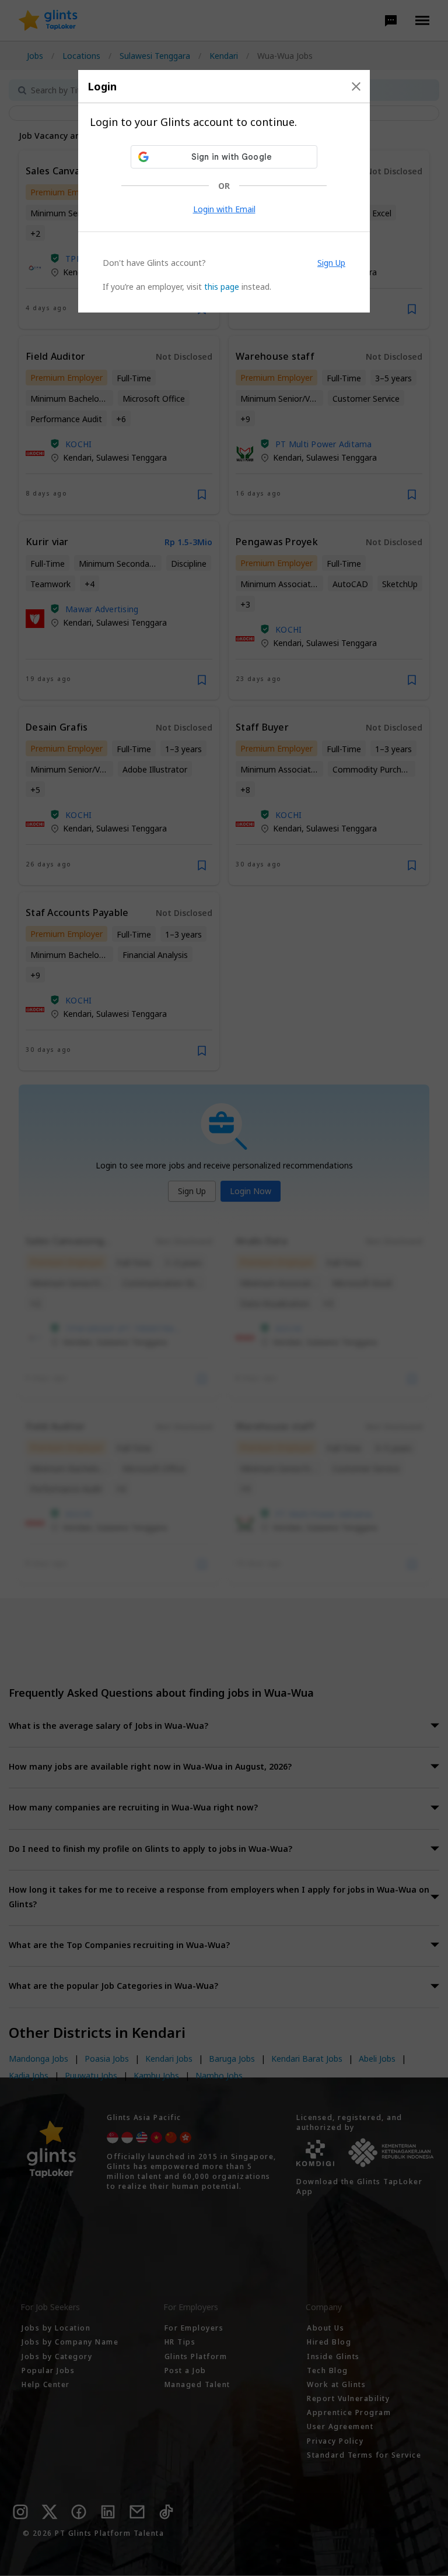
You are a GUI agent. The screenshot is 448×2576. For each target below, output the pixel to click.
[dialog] (224, 191)
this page (222, 287)
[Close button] (356, 86)
